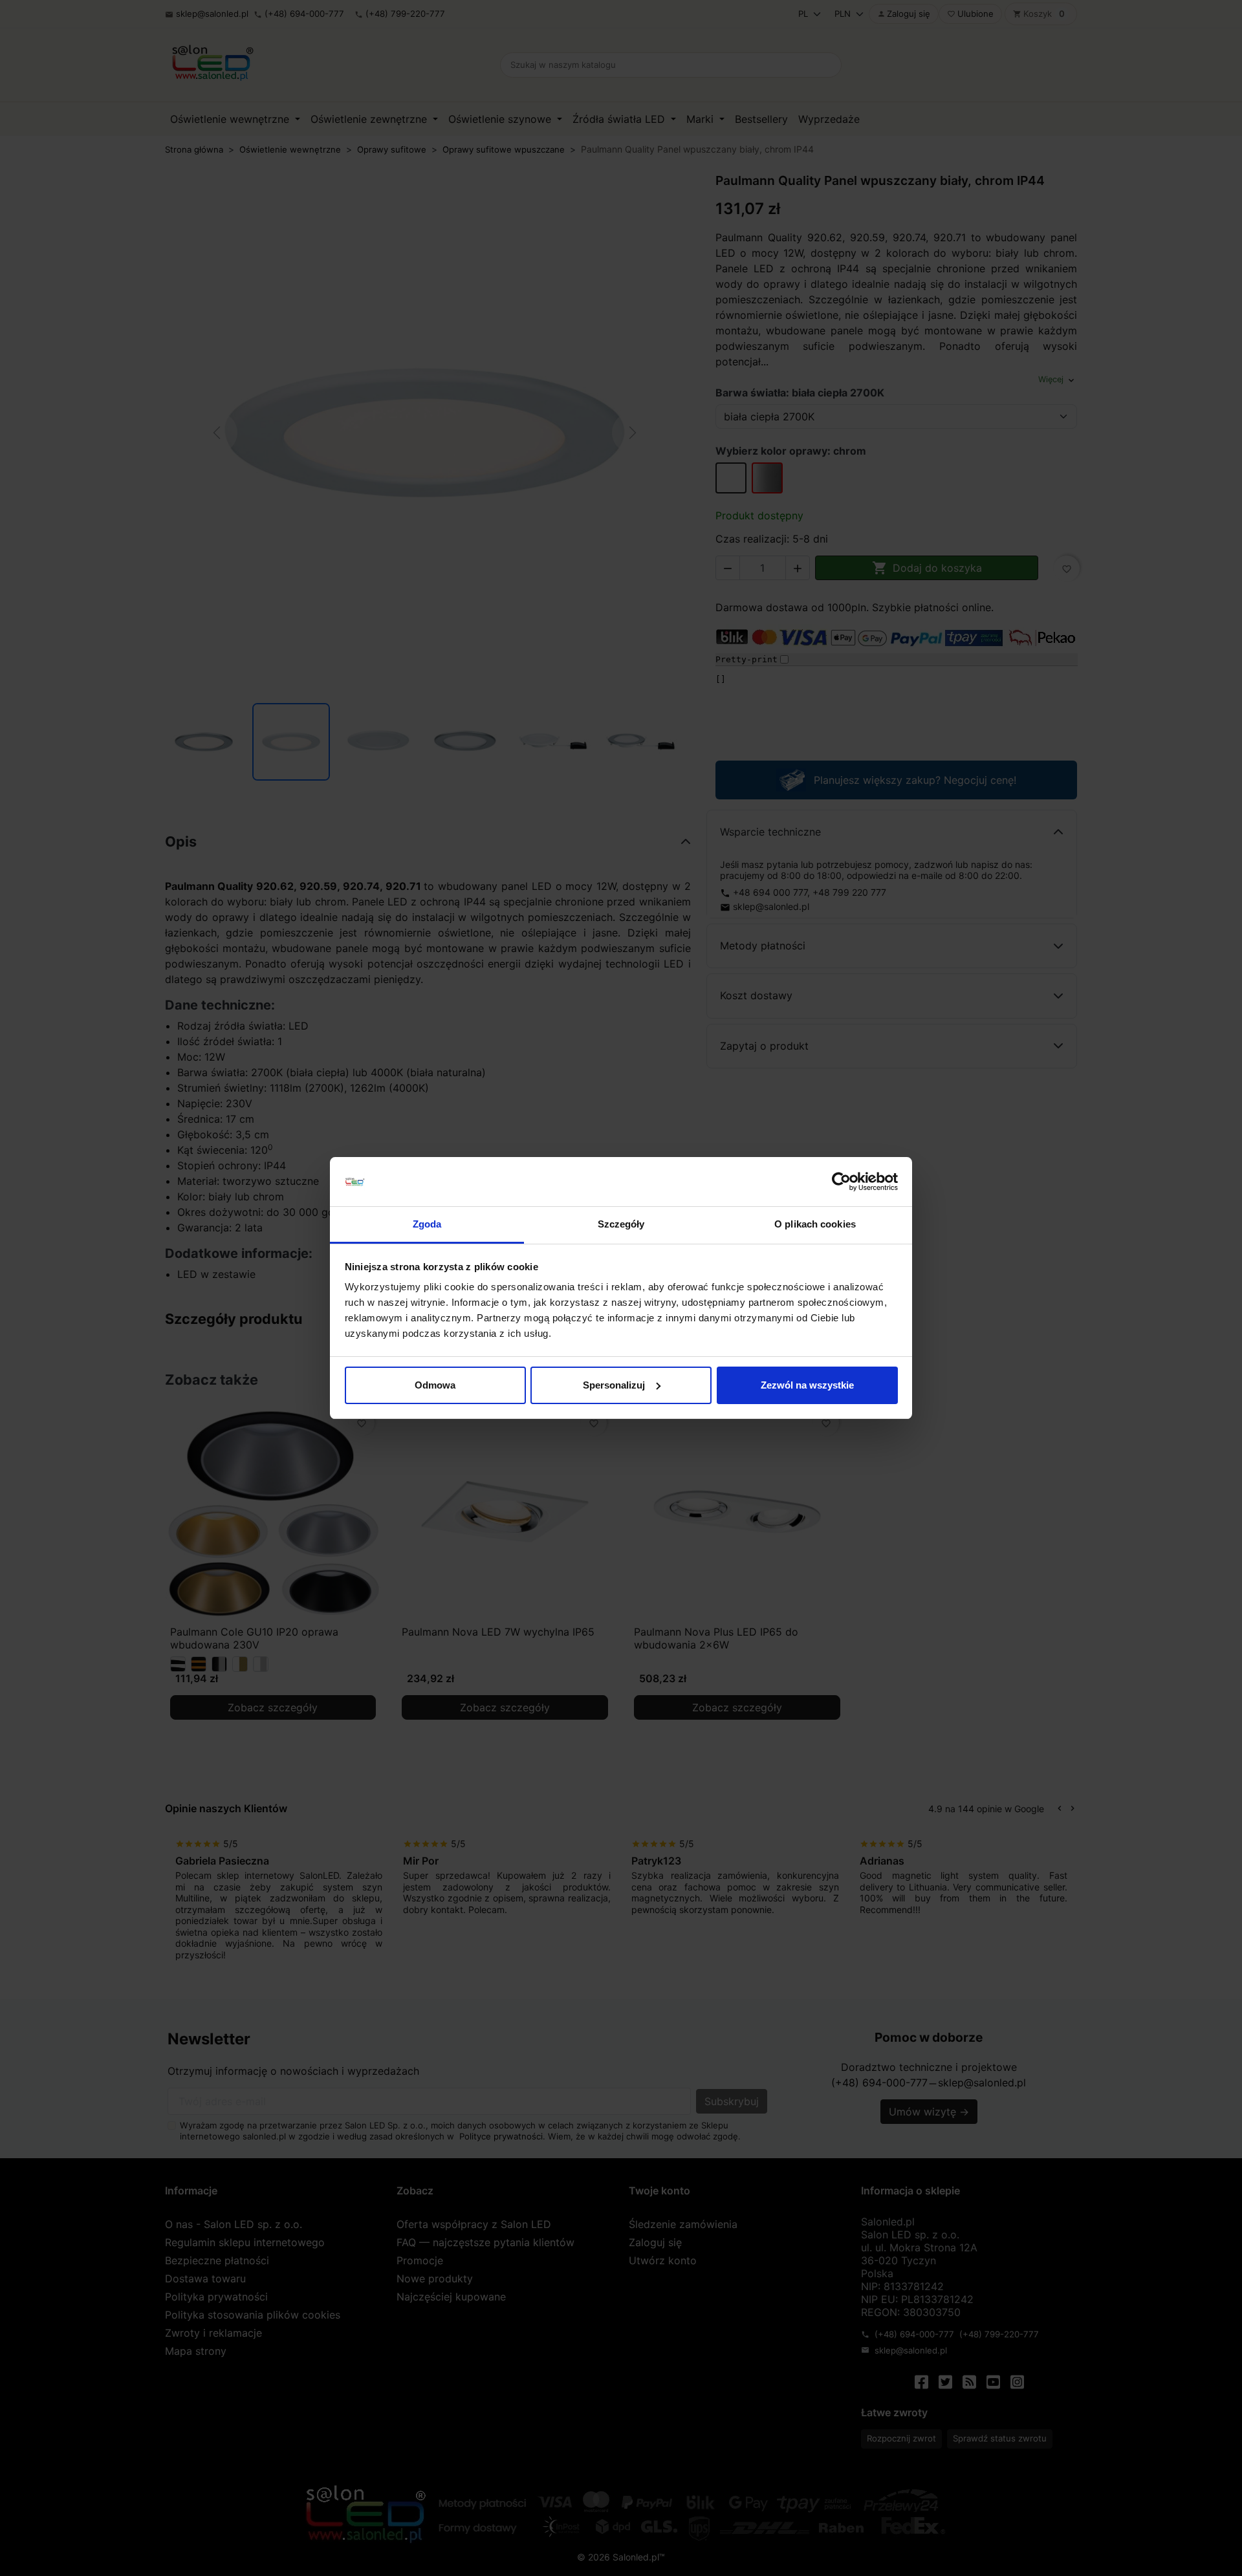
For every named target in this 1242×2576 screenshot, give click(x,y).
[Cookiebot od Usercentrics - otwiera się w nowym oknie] (841, 1182)
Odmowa (435, 1385)
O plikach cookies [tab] (815, 1224)
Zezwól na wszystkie (807, 1385)
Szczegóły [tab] (621, 1224)
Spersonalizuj (614, 1385)
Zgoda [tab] (427, 1224)
